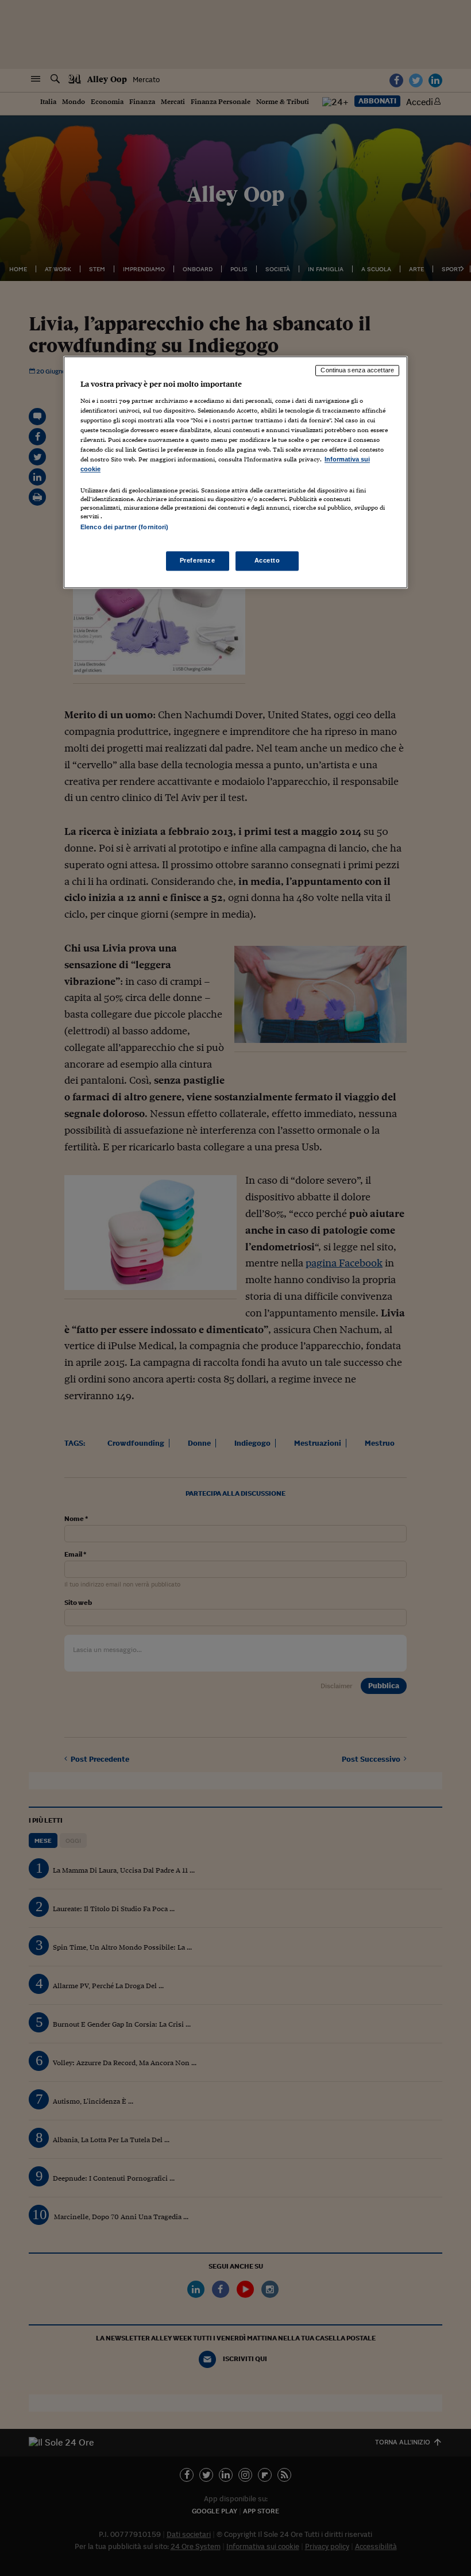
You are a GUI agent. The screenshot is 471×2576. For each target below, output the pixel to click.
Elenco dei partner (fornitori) (124, 527)
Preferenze (198, 560)
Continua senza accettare (357, 371)
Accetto (267, 560)
